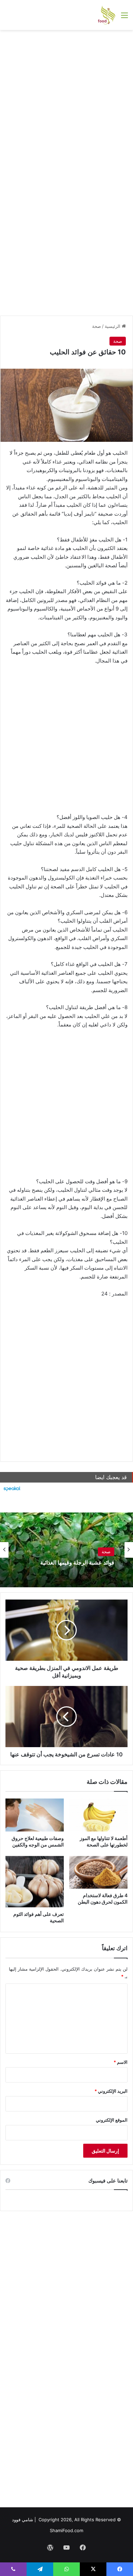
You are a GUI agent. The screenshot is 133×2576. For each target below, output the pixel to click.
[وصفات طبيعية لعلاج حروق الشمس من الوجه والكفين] (35, 1815)
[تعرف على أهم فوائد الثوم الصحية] (35, 1882)
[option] (66, 1550)
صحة (97, 326)
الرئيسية (113, 326)
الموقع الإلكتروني (112, 2120)
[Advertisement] (66, 103)
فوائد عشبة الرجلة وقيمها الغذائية (77, 1563)
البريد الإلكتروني (111, 2091)
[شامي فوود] (107, 15)
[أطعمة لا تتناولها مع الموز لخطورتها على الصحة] (98, 1815)
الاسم (121, 2062)
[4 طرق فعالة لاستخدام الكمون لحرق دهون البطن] (98, 1872)
